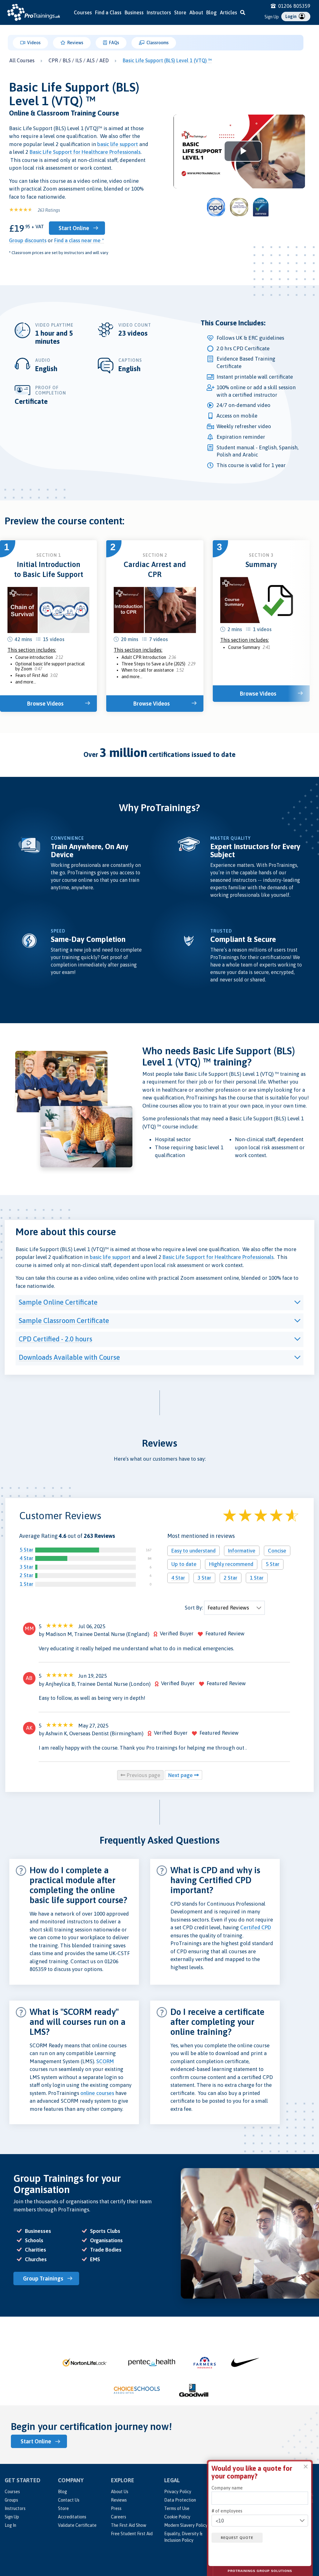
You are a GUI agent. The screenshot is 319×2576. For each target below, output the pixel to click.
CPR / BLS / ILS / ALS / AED (79, 60)
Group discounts (28, 240)
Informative (242, 1551)
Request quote (237, 2538)
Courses (83, 12)
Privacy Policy (178, 2492)
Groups (11, 2500)
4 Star (26, 1558)
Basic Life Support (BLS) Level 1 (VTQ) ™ (167, 60)
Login (291, 17)
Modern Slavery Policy (186, 2525)
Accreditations (72, 2517)
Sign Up (272, 17)
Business (134, 12)
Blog (212, 12)
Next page (181, 1775)
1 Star (26, 1584)
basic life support (118, 144)
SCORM (105, 2061)
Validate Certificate (77, 2525)
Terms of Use (177, 2508)
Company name (227, 2488)
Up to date (184, 1564)
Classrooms (157, 43)
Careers (119, 2517)
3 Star (26, 1567)
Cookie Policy (177, 2517)
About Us (120, 2492)
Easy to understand (193, 1551)
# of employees (227, 2511)
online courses (97, 2093)
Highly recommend (231, 1564)
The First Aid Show (129, 2525)
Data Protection (180, 2500)
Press (116, 2508)
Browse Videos (45, 704)
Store (180, 12)
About (196, 12)
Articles (229, 12)
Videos (33, 43)
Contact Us (69, 2500)
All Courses (22, 60)
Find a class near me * (79, 240)
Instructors (159, 12)
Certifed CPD (256, 1927)
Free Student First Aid (132, 2534)
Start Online (74, 228)
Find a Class (108, 12)
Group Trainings (43, 2278)
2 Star (26, 1575)
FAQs (114, 43)
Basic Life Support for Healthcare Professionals (85, 152)
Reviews (75, 43)
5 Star (26, 1550)
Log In (10, 2525)
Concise (277, 1551)
